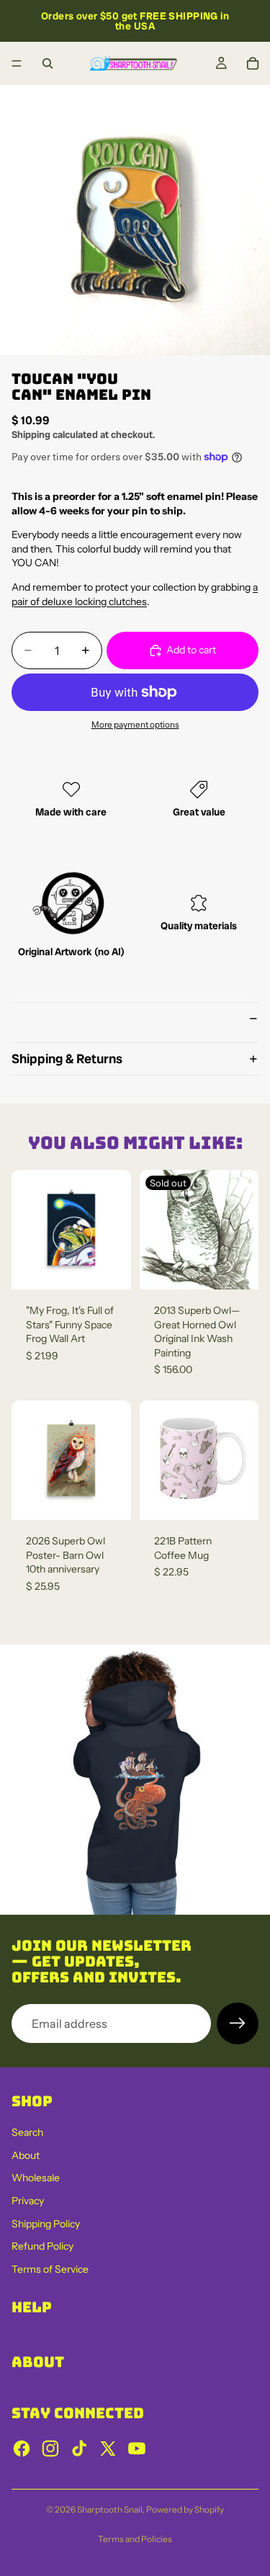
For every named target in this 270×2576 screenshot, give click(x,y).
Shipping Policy (46, 2224)
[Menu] (17, 63)
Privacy (28, 2201)
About (26, 2155)
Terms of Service (50, 2269)
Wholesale (36, 2178)
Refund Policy (42, 2246)
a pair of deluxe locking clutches (135, 594)
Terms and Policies (135, 2539)
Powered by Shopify (185, 2509)
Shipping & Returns (67, 1059)
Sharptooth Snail (110, 2509)
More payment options (135, 725)
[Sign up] (238, 2023)
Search (27, 2132)
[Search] (48, 63)
